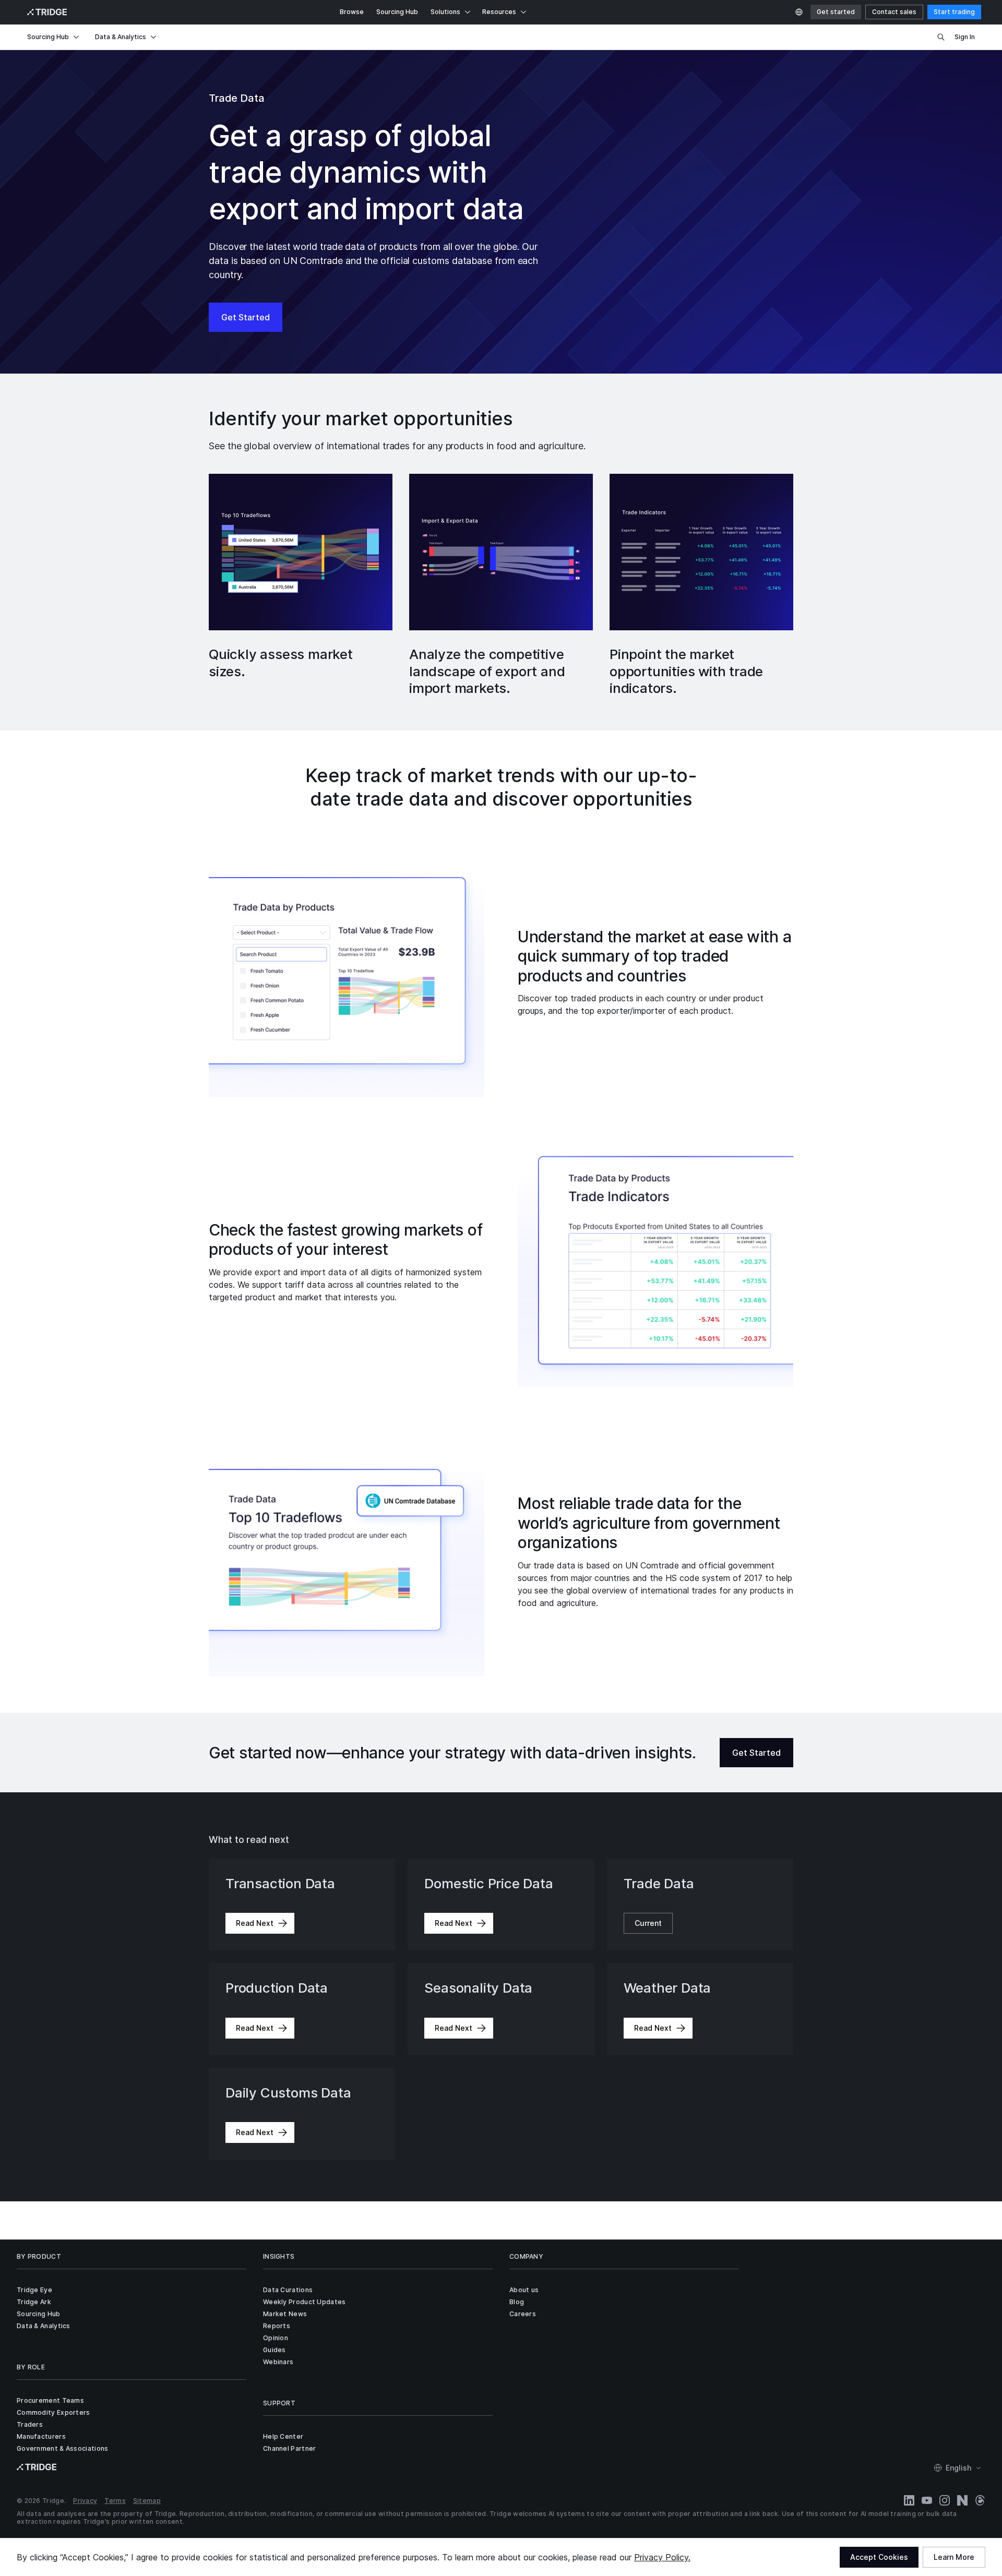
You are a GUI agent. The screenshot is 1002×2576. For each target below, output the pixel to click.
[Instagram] (945, 2500)
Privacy (85, 2501)
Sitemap (147, 2501)
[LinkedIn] (909, 2500)
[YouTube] (927, 2500)
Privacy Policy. (662, 2557)
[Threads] (980, 2500)
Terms (115, 2501)
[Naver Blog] (962, 2500)
